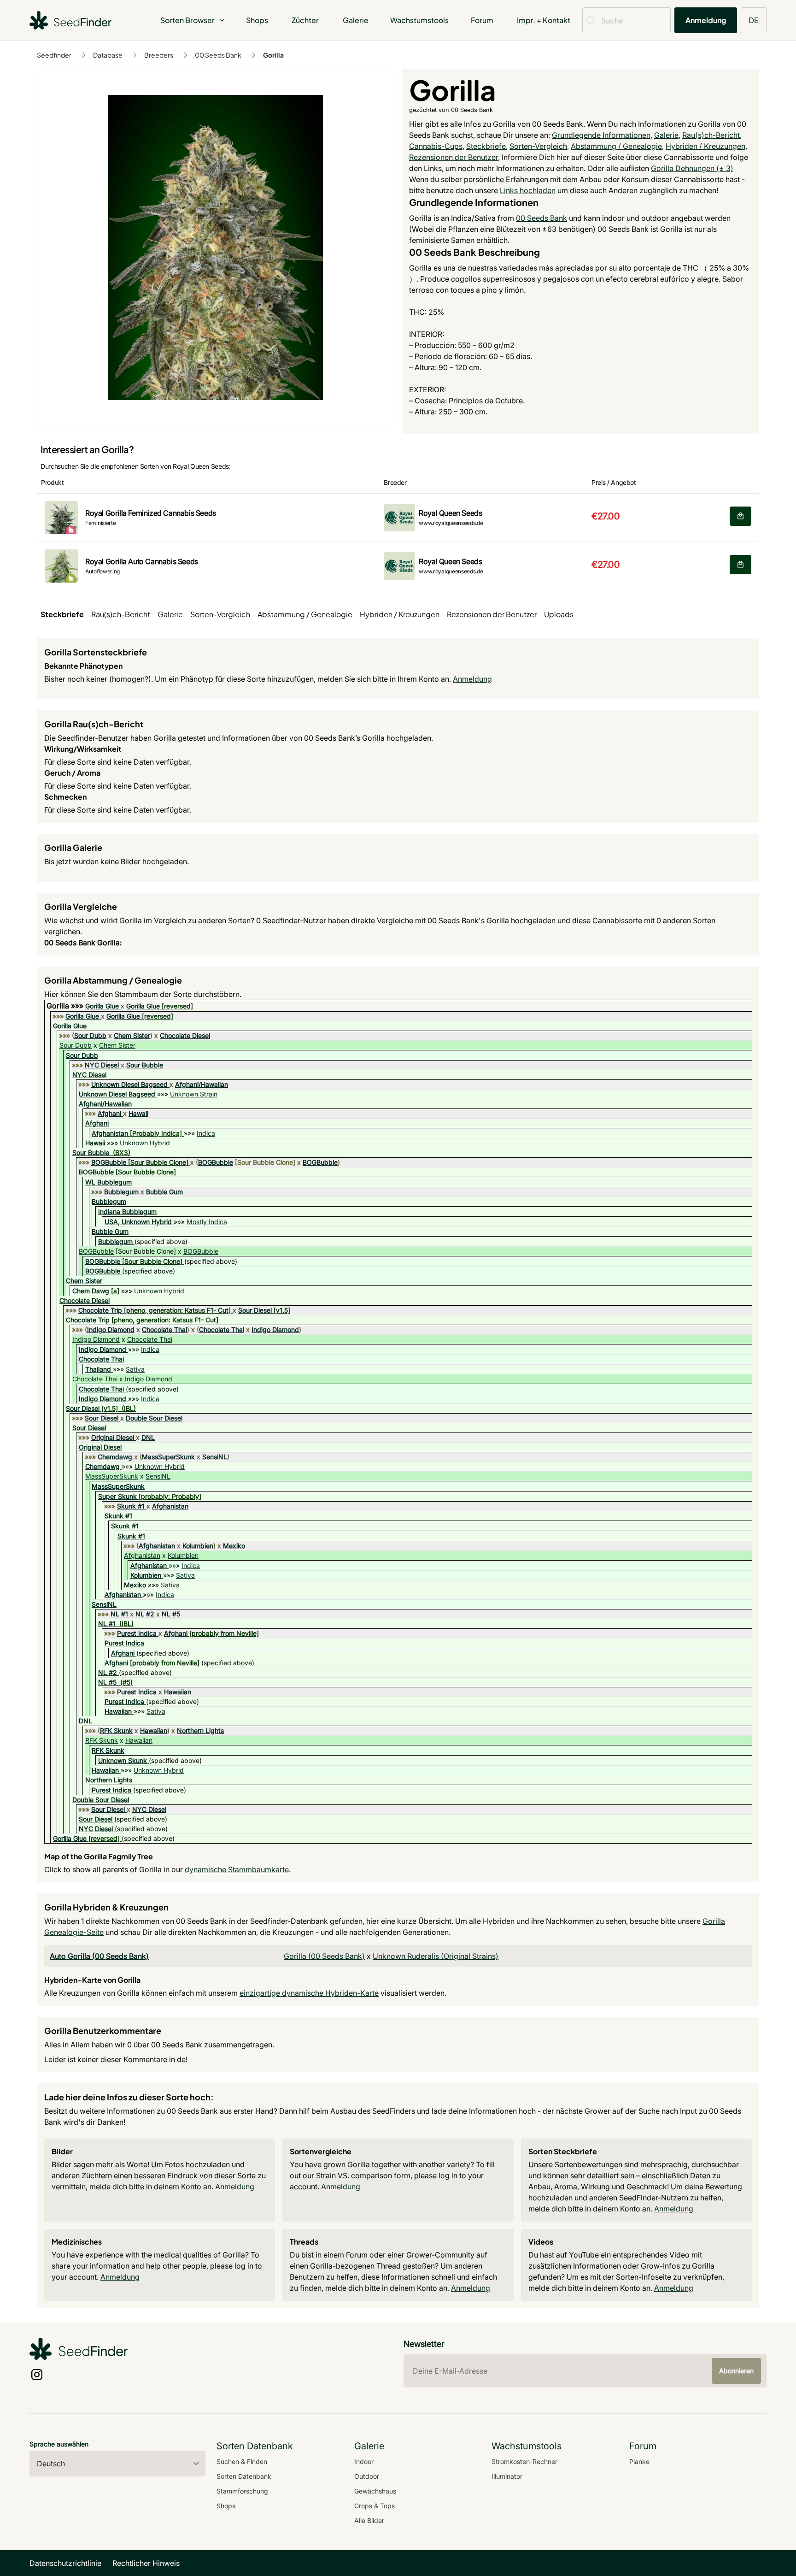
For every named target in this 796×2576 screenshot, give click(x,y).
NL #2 (145, 1614)
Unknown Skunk (123, 1760)
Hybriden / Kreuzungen (705, 146)
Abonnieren (736, 2371)
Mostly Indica (207, 1222)
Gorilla (273, 55)
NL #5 (171, 1614)
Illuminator (507, 2476)
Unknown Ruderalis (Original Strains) (436, 1956)
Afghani (109, 1113)
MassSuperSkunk (168, 1457)
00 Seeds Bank (218, 55)
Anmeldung (706, 20)
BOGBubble (109, 1162)
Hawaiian (178, 1692)
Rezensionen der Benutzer (454, 157)
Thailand (98, 1369)
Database (108, 55)
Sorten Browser (187, 20)
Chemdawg (115, 1457)
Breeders (159, 55)
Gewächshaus (375, 2491)
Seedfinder (54, 55)
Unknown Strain (194, 1094)
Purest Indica (137, 1633)
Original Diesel (113, 1437)
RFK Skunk (116, 1730)
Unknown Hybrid (145, 1143)
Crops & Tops (375, 2506)
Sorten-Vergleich (538, 146)
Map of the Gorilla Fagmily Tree (99, 1856)
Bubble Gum (164, 1192)
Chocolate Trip (100, 1310)
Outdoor (367, 2476)
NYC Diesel (102, 1065)
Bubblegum (121, 1192)
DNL (148, 1437)
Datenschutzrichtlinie (65, 2563)
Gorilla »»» (66, 1006)
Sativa (135, 1369)
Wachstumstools (419, 20)
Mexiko (234, 1546)
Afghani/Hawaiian (202, 1084)
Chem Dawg (91, 1291)
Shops (257, 20)
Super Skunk (117, 1496)
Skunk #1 (131, 1506)
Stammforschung (242, 2491)
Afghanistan (110, 1133)
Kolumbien (198, 1546)
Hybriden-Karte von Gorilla (92, 1980)
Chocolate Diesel (185, 1035)
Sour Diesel (255, 1310)
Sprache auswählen (59, 2444)
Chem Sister (132, 1035)
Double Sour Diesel (154, 1418)
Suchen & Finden (242, 2461)
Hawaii (138, 1113)
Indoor (364, 2461)
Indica (206, 1133)
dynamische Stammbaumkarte (237, 1869)
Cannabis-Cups (436, 146)
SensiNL (215, 1457)
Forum (482, 20)
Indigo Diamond (111, 1329)
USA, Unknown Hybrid (138, 1222)
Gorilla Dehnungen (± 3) (692, 168)
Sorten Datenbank (244, 2476)
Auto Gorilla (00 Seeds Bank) (99, 1956)
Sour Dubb (90, 1035)
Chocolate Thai (164, 1329)
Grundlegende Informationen (601, 135)
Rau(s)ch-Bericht (711, 135)
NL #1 (119, 1614)
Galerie (356, 20)
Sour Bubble (145, 1065)
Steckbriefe (486, 146)
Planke (639, 2461)
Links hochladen (528, 190)
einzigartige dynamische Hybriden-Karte (309, 1993)
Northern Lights (200, 1730)
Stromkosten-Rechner (524, 2461)
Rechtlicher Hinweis (146, 2563)
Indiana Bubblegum (127, 1211)
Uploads (559, 614)
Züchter (305, 20)
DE (754, 20)
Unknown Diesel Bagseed (129, 1084)
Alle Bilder (369, 2520)
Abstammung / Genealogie (616, 146)
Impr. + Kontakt (544, 20)
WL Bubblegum (108, 1182)
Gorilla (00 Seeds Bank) (324, 1956)
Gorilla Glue (102, 1006)
